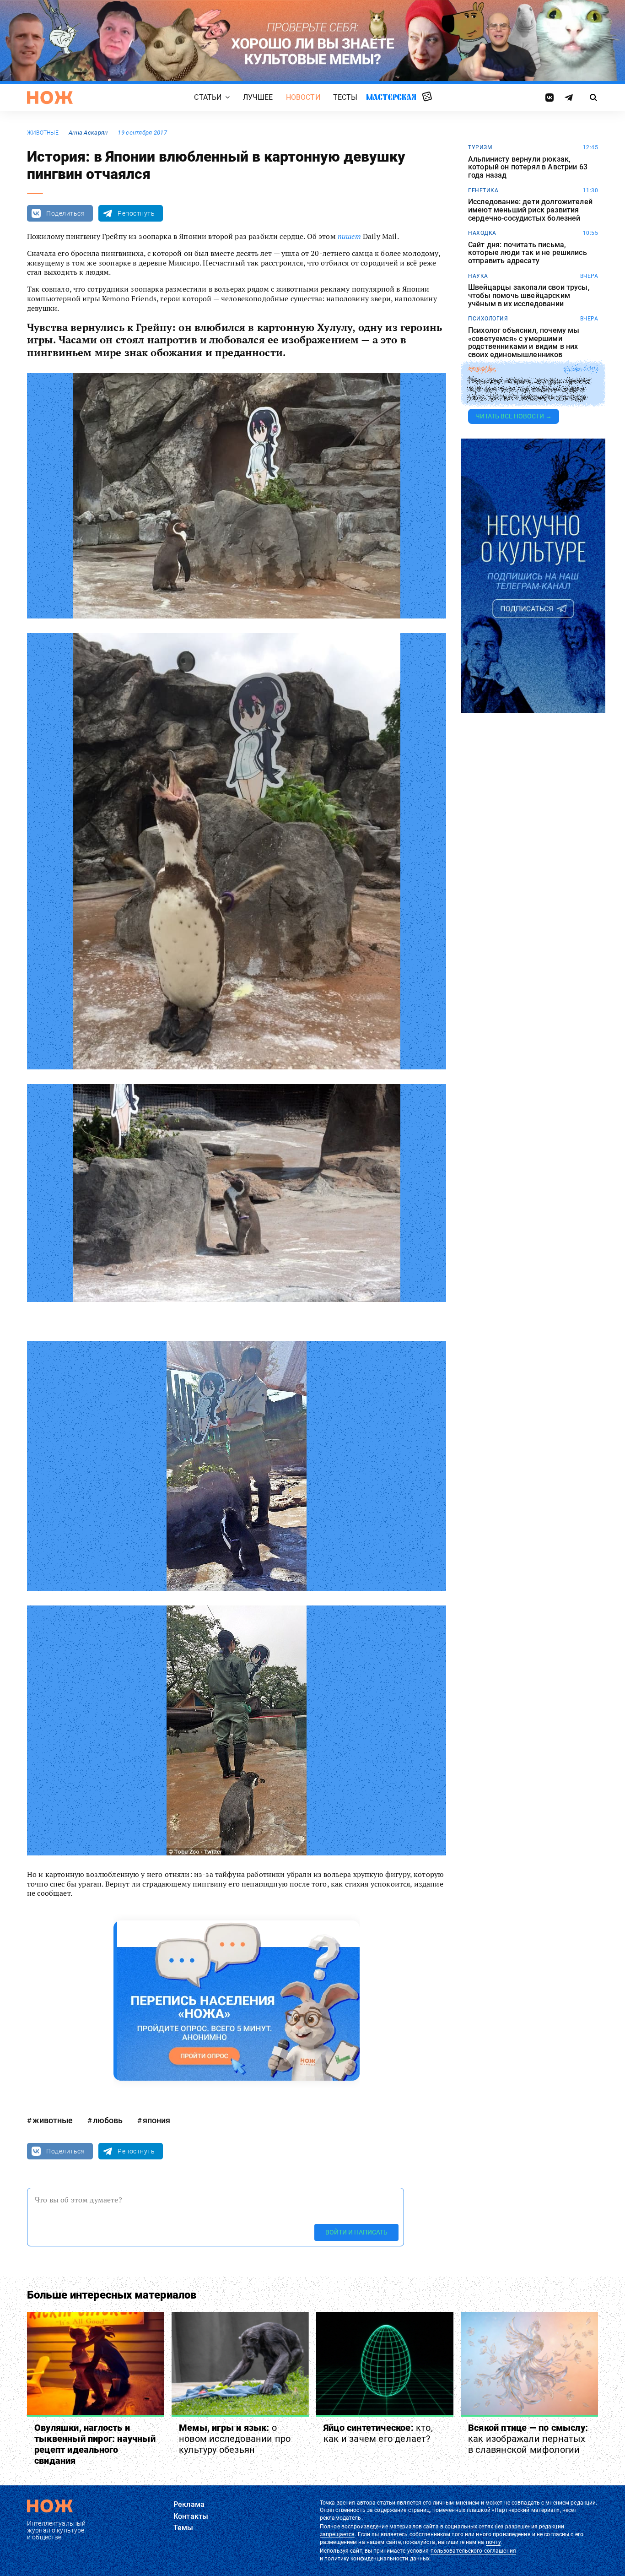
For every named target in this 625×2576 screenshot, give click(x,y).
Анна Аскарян (88, 133)
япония (156, 2120)
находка (482, 233)
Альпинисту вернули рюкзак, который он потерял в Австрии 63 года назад (528, 167)
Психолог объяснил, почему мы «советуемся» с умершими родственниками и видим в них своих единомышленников (524, 342)
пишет (349, 236)
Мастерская (391, 97)
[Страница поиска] (594, 98)
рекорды (482, 369)
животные (43, 133)
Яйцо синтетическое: (378, 2433)
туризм (480, 147)
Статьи (208, 97)
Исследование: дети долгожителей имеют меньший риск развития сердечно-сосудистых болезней (530, 210)
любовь (108, 2120)
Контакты (191, 2516)
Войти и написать (356, 2232)
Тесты (345, 97)
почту (493, 2542)
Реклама (189, 2504)
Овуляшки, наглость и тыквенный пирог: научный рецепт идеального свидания (95, 2444)
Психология (488, 319)
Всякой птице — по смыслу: (528, 2439)
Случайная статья (427, 97)
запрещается (337, 2534)
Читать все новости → (514, 416)
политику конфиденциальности (366, 2559)
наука (478, 276)
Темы (183, 2528)
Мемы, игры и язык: (235, 2439)
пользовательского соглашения (473, 2551)
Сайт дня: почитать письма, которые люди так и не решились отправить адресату (528, 253)
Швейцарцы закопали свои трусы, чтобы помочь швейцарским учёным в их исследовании (529, 296)
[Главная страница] (50, 98)
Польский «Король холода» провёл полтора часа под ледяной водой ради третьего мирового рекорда (529, 389)
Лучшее (258, 97)
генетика (483, 190)
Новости (303, 97)
